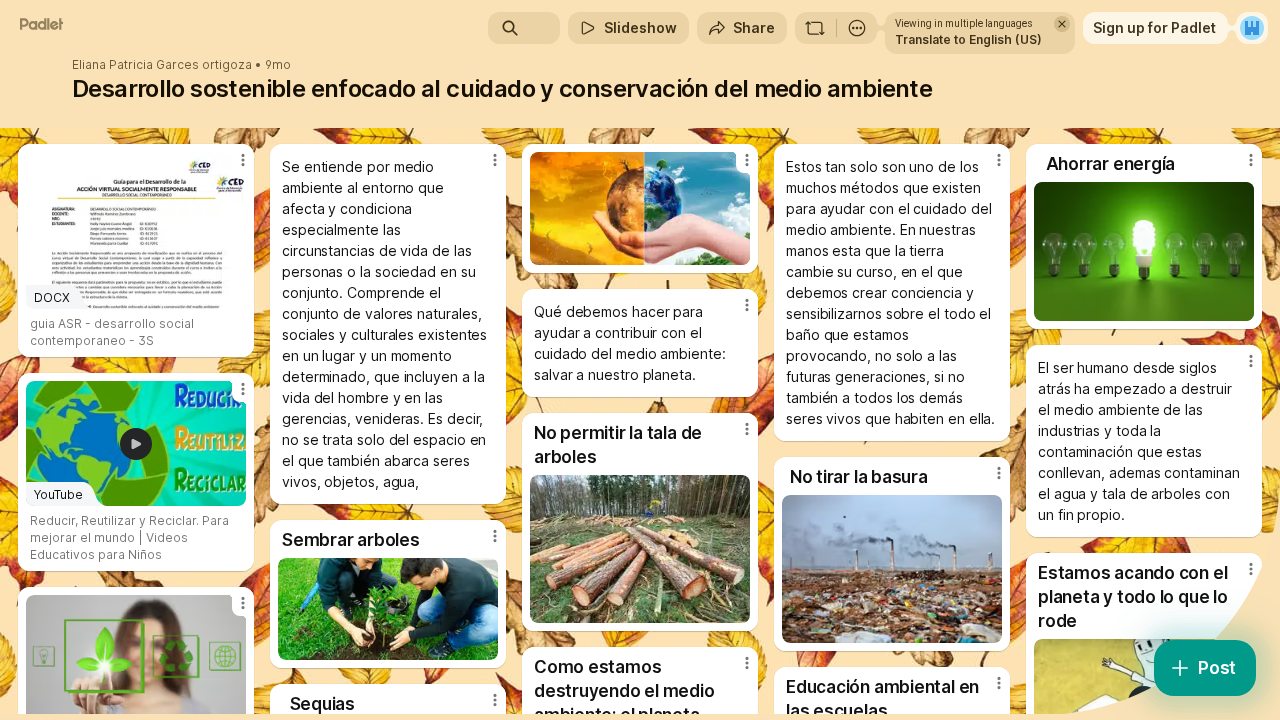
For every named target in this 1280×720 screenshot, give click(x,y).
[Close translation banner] (1062, 24)
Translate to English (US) (968, 39)
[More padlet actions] (857, 28)
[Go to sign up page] (1252, 28)
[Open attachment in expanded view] (640, 208)
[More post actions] (243, 160)
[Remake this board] (815, 28)
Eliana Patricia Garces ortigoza (162, 65)
